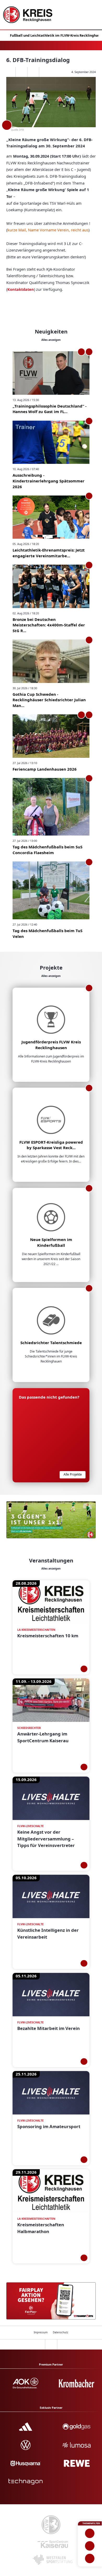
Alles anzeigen (51, 340)
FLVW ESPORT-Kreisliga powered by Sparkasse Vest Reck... (51, 1145)
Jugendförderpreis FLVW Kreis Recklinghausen (51, 1045)
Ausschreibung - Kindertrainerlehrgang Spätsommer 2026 (49, 481)
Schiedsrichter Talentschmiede (51, 1343)
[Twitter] (33, 72)
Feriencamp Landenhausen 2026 (45, 769)
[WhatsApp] (10, 72)
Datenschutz (61, 2332)
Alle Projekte (73, 1474)
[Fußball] (90, 2533)
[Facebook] (21, 72)
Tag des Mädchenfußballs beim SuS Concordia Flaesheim (47, 850)
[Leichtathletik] (90, 2546)
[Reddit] (45, 72)
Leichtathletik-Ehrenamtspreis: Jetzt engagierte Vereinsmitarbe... (49, 553)
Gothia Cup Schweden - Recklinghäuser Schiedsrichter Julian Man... (49, 700)
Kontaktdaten (21, 289)
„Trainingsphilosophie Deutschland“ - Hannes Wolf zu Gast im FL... (50, 409)
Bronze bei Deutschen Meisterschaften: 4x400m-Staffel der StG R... (49, 625)
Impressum (41, 2332)
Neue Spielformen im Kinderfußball (51, 1242)
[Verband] (90, 2558)
